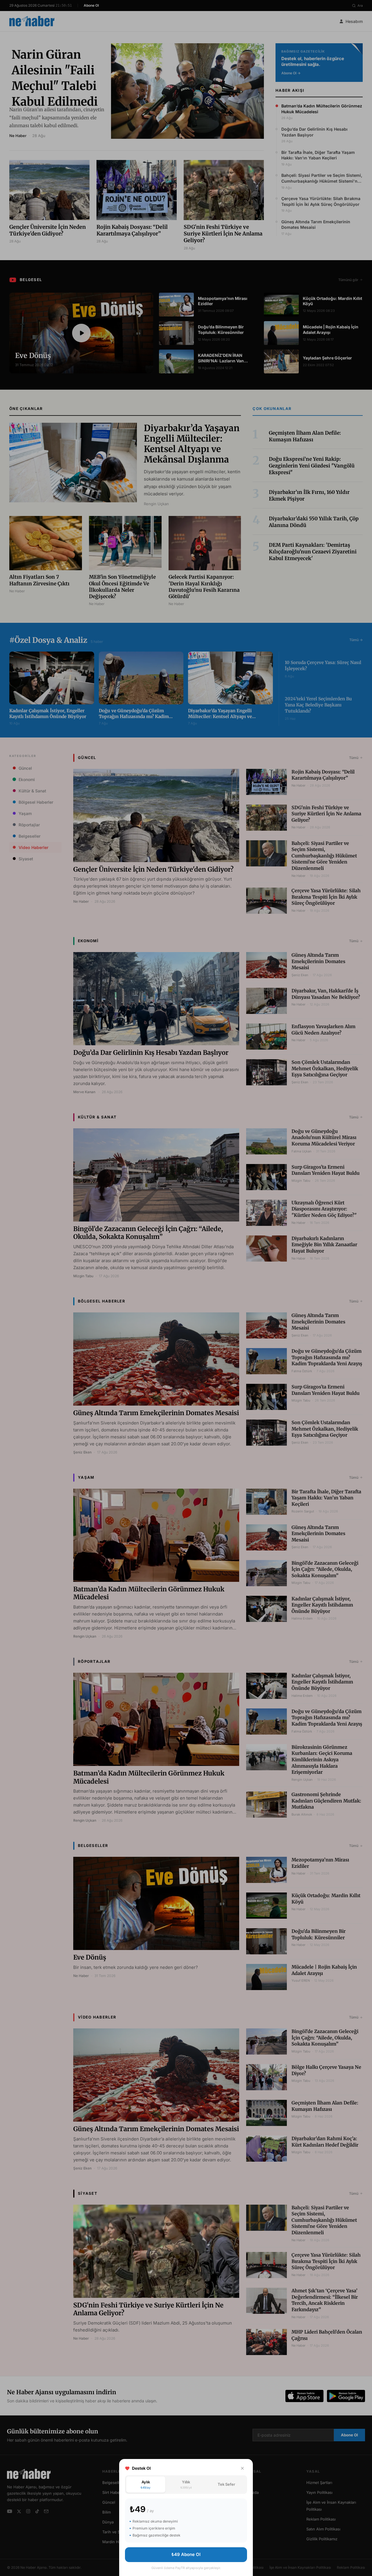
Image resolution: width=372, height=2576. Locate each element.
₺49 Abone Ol (186, 2554)
